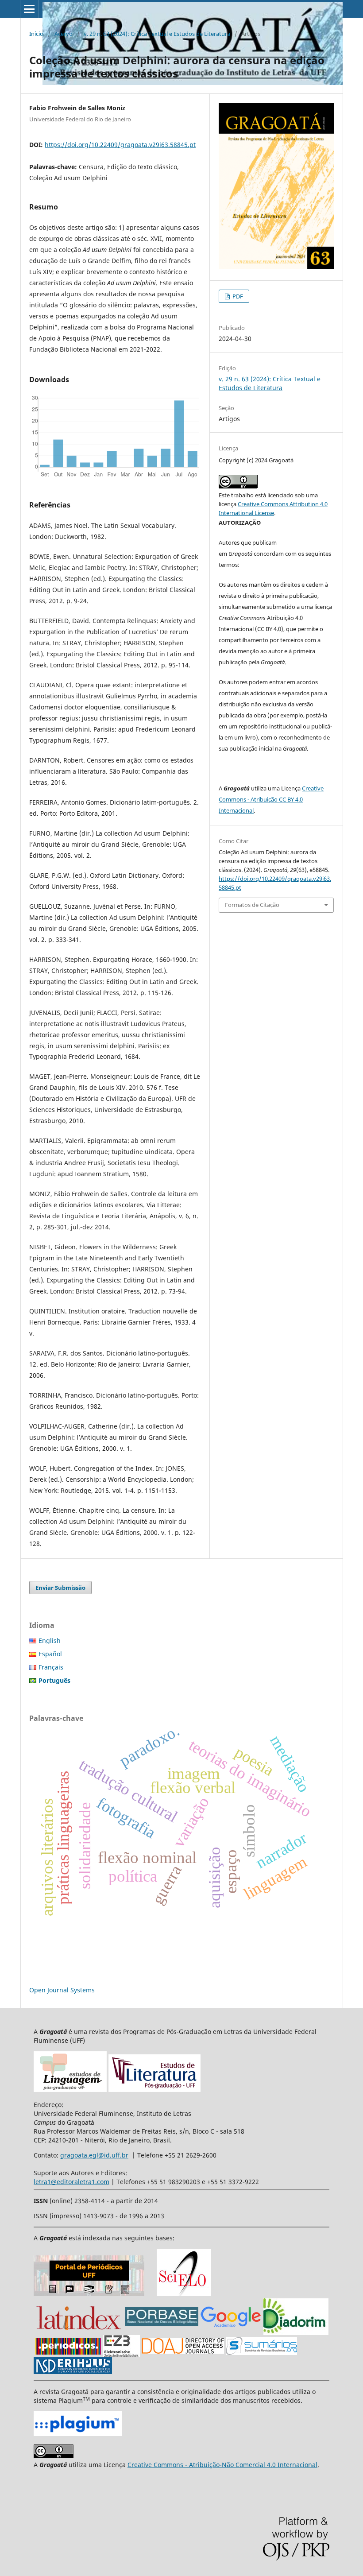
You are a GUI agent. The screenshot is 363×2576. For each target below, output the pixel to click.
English (50, 1641)
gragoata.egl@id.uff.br (94, 2155)
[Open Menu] (29, 9)
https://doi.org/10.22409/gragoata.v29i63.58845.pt (120, 145)
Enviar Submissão (60, 1588)
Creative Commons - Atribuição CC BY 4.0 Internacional (271, 799)
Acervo (64, 34)
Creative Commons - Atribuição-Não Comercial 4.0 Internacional (222, 2465)
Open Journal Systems (62, 1990)
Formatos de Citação (252, 905)
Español (50, 1654)
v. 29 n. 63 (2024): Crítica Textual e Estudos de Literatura (157, 34)
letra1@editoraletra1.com (71, 2182)
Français (51, 1667)
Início (36, 34)
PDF (237, 296)
